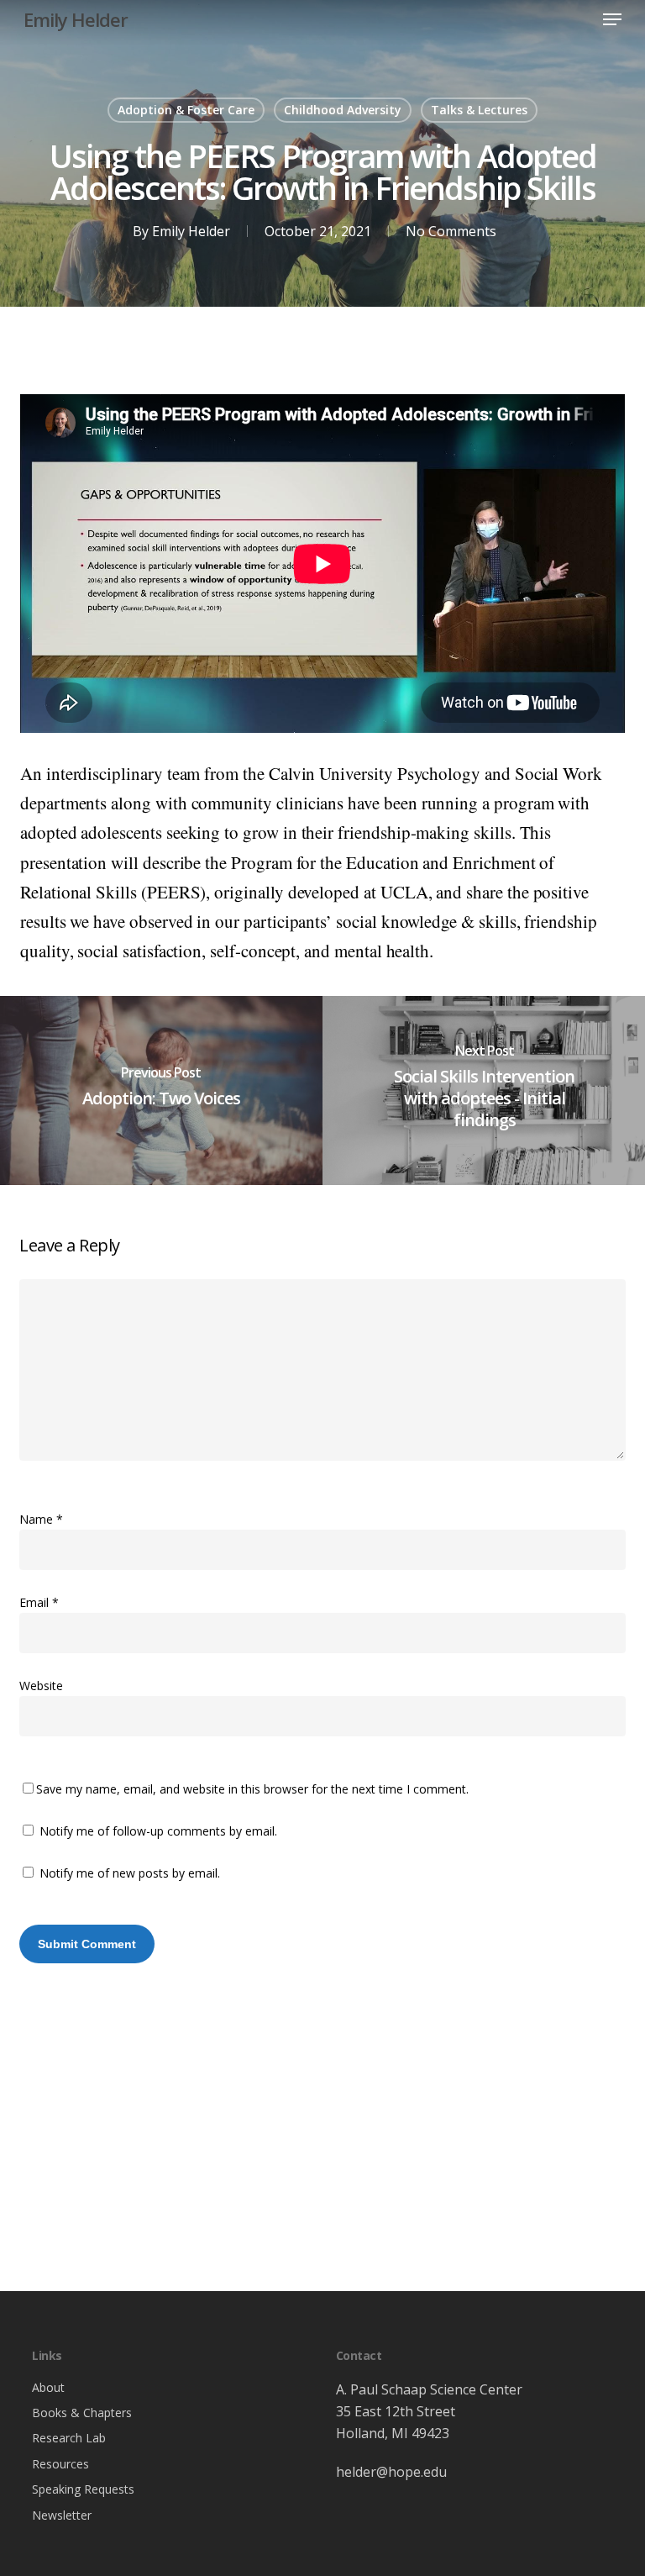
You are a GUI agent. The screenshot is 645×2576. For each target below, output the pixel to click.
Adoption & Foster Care (186, 110)
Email (39, 1602)
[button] (612, 19)
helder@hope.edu (391, 2472)
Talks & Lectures (479, 110)
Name (41, 1519)
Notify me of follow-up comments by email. (158, 1831)
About (48, 2387)
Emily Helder (76, 19)
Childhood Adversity (343, 110)
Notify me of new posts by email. (130, 1873)
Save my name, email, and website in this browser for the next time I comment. (252, 1789)
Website (41, 1686)
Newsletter (62, 2515)
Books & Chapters (82, 2413)
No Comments (451, 231)
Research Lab (69, 2438)
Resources (60, 2464)
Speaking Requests (83, 2489)
